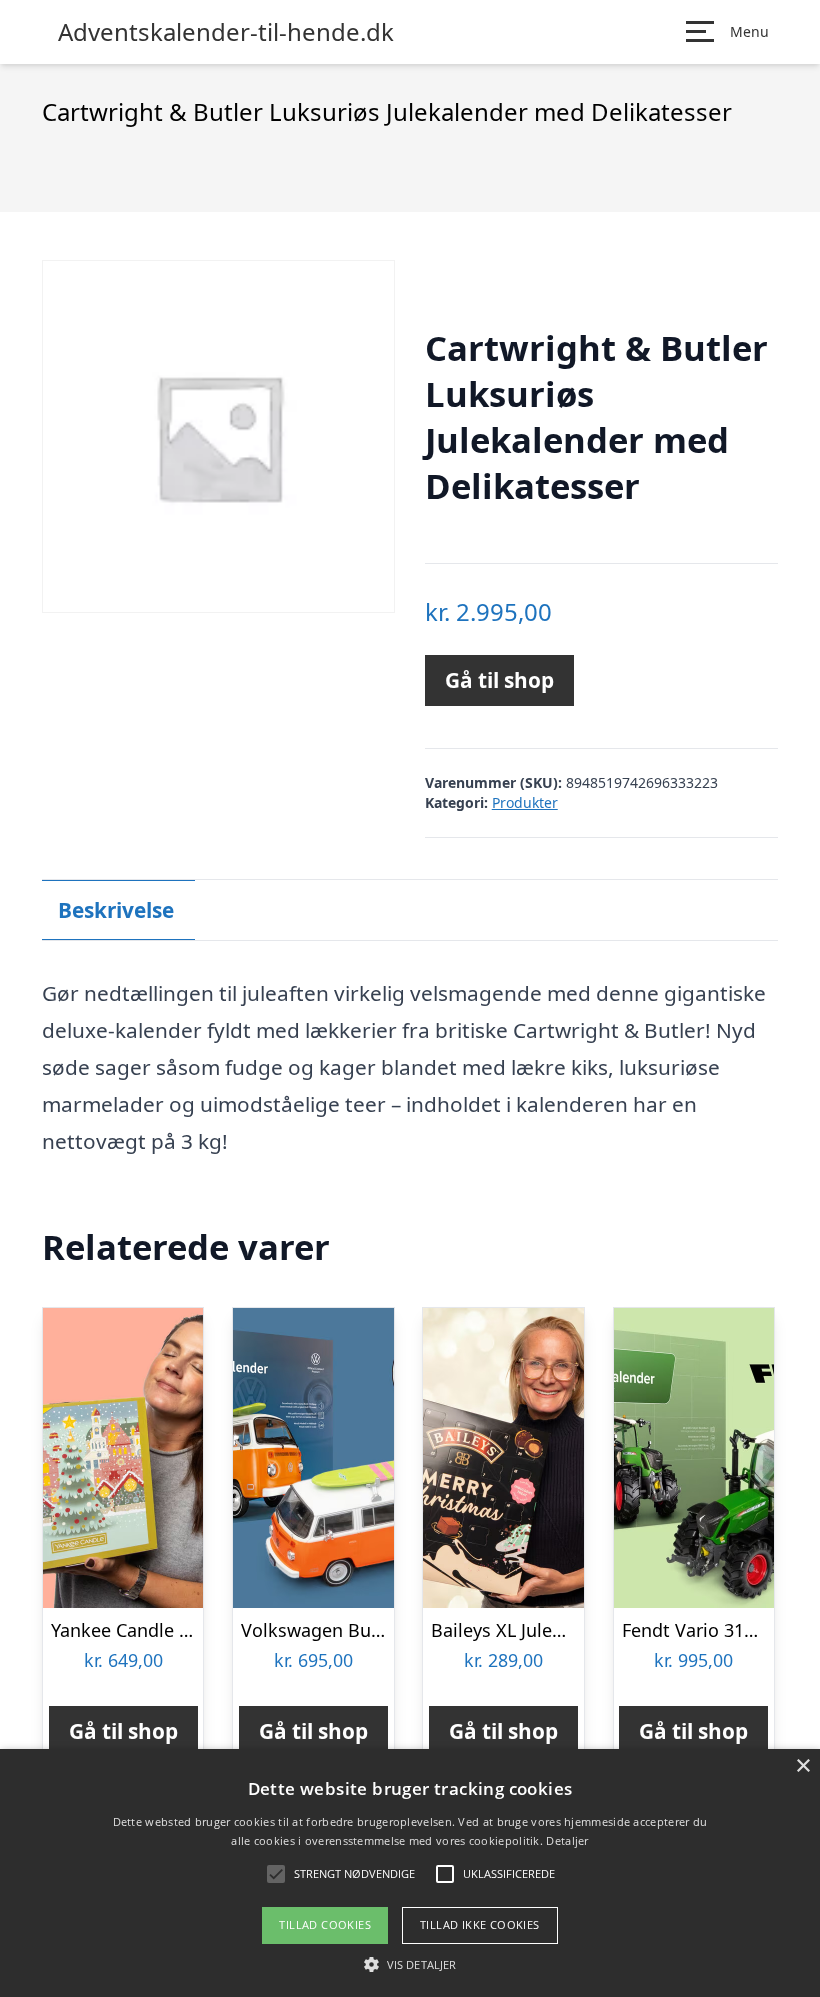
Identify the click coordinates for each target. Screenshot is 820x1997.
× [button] (802, 1766)
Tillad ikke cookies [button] (480, 1924)
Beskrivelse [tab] (116, 910)
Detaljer (567, 1840)
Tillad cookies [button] (325, 1924)
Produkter (525, 802)
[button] (410, 1964)
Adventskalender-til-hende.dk (226, 32)
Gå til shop (499, 680)
